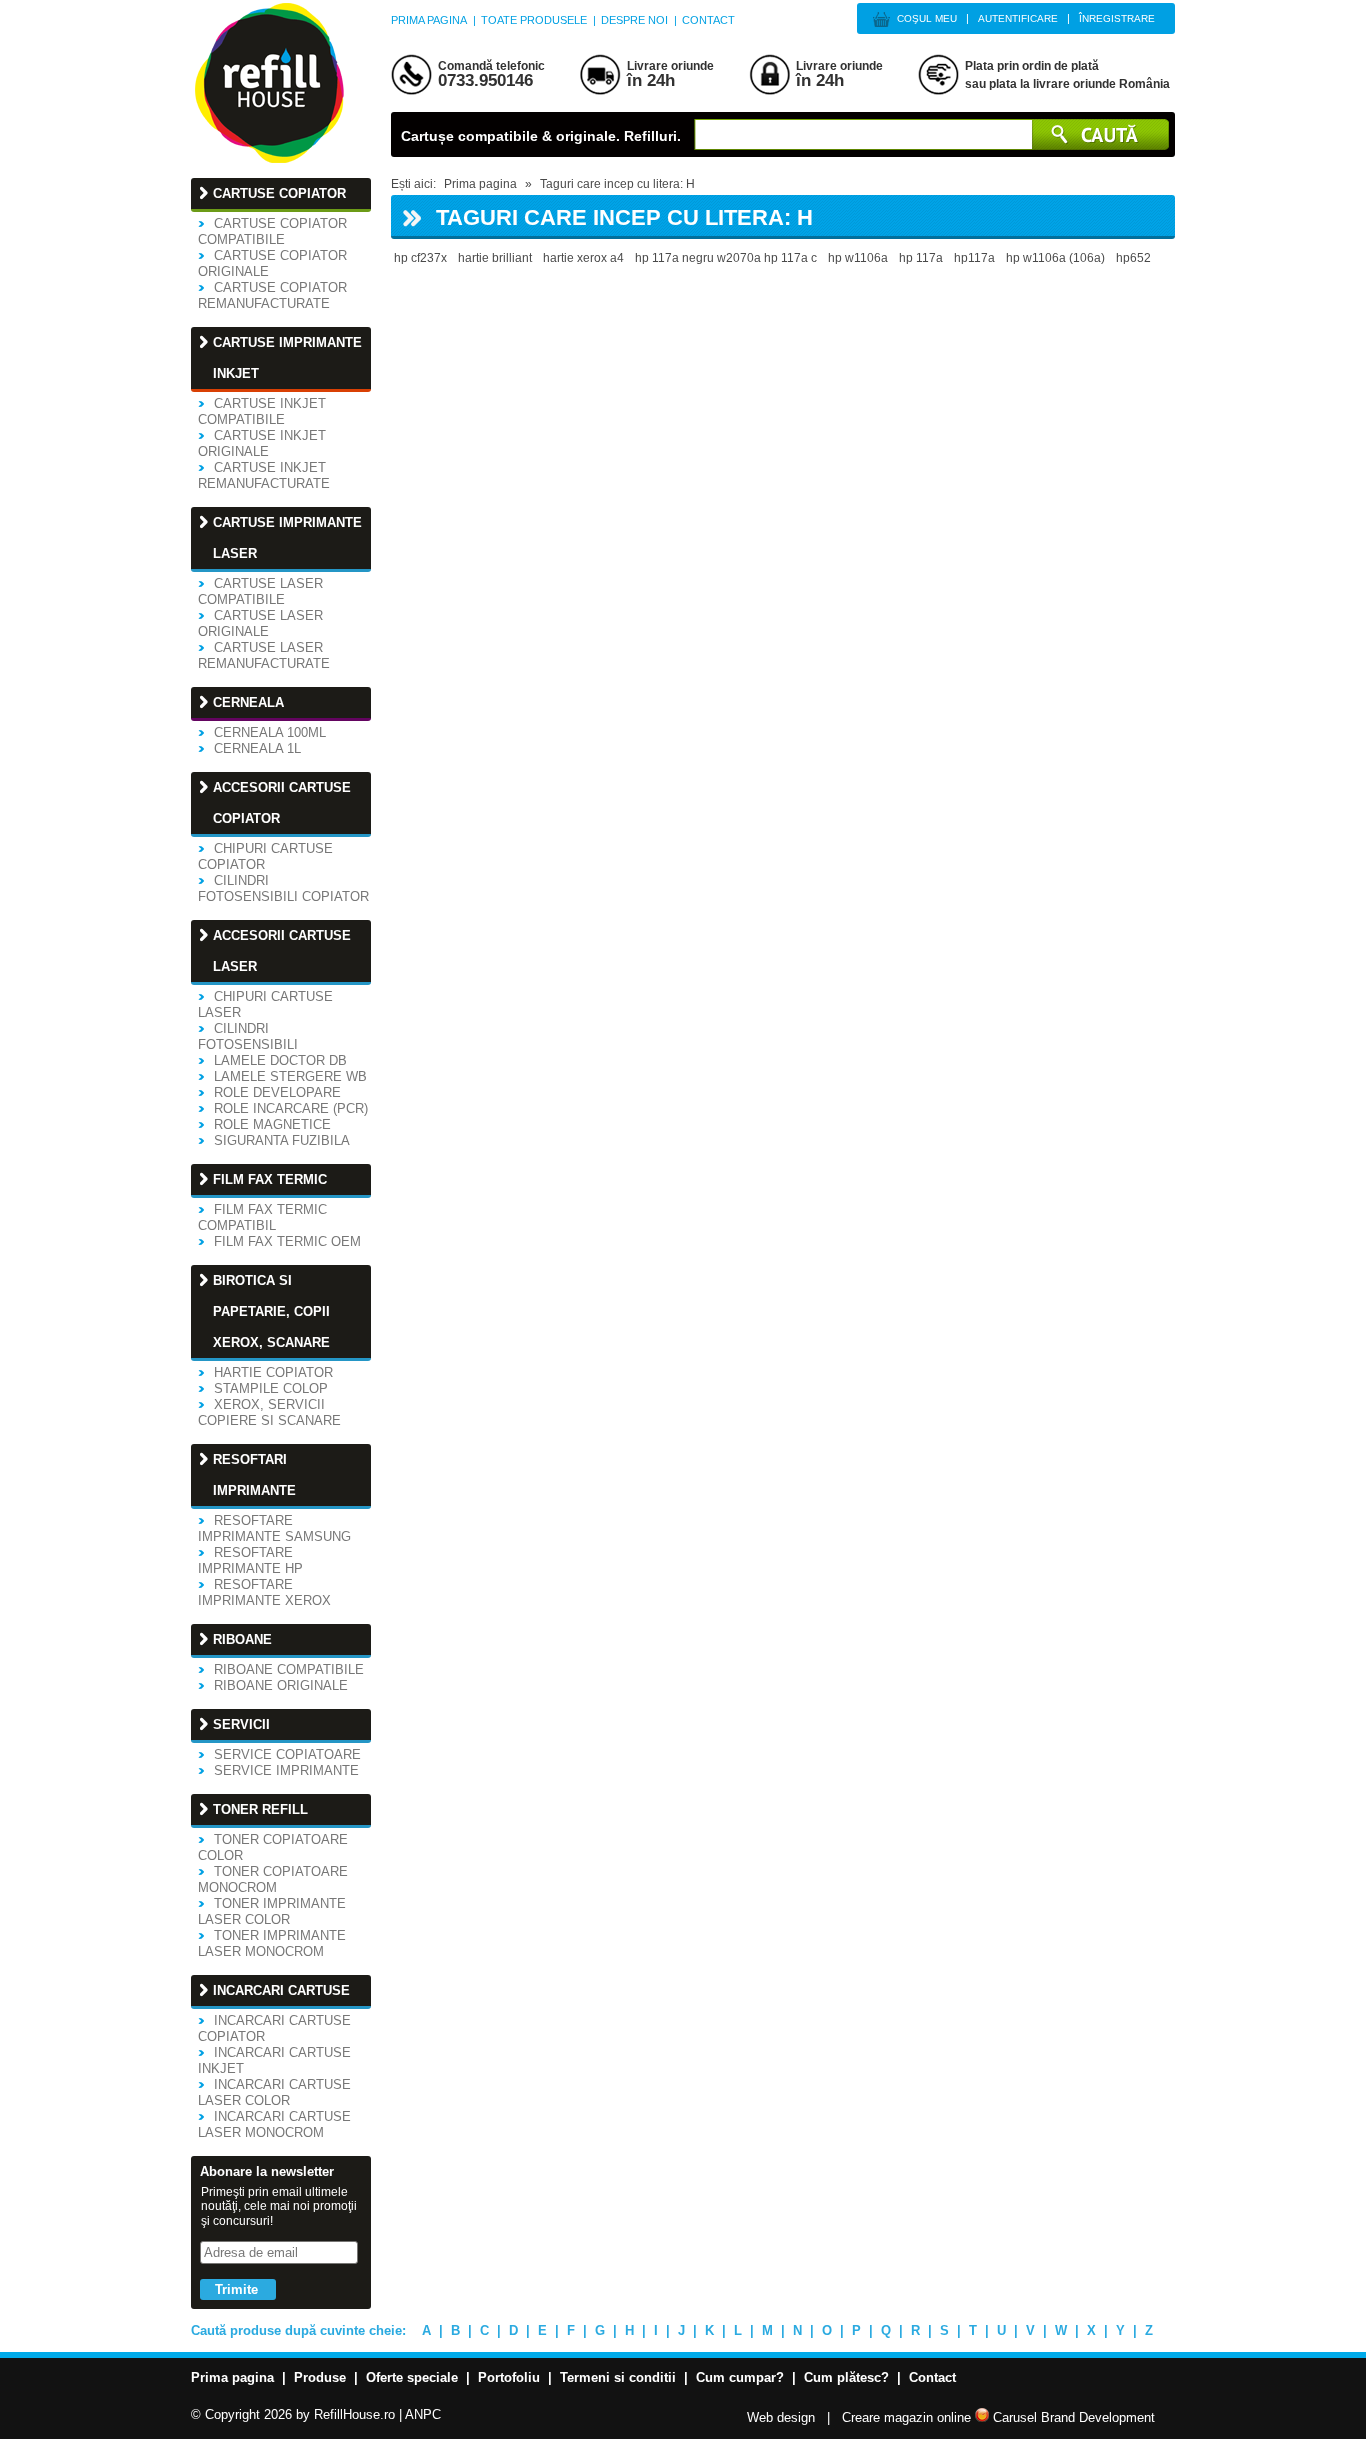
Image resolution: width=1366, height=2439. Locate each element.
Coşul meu (927, 18)
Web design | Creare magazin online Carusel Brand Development (951, 2417)
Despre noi (634, 20)
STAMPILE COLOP (271, 1388)
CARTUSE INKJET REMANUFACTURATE (264, 475)
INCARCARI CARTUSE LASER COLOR (274, 2092)
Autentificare (1018, 18)
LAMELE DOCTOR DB (280, 1060)
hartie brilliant (495, 258)
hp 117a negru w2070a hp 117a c (726, 258)
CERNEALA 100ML (270, 732)
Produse (320, 2377)
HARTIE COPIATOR (273, 1372)
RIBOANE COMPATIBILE (289, 1669)
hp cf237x (420, 258)
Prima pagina (429, 20)
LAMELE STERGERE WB (290, 1076)
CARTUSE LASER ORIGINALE (260, 623)
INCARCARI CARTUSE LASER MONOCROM (274, 2124)
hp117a (974, 258)
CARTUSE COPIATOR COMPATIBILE (272, 231)
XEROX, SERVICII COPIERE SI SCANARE (269, 1412)
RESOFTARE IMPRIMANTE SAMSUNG (274, 1528)
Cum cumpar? (740, 2377)
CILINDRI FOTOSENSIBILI (248, 1036)
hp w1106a (858, 258)
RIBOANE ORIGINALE (281, 1685)
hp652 (1133, 258)
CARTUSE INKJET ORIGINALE (262, 443)
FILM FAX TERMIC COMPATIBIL (262, 1217)
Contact (708, 20)
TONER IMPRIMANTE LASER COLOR (272, 1911)
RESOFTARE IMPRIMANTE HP (250, 1560)
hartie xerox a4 (583, 258)
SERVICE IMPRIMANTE (286, 1770)
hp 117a (921, 258)
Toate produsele (534, 20)
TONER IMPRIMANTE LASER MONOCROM (272, 1943)
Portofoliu (509, 2377)
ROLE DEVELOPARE (277, 1092)
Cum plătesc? (846, 2377)
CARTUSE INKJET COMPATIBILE (262, 411)
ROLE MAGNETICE (272, 1124)
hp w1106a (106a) (1055, 258)
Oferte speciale (412, 2377)
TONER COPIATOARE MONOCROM (273, 1879)
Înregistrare (1117, 18)
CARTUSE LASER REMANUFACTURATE (264, 655)
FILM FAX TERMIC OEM (287, 1241)
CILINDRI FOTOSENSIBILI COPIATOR (283, 888)
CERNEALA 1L (257, 748)
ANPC (423, 2414)
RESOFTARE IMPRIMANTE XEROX (264, 1592)
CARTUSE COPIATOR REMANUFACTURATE (272, 295)
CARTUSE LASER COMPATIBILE (260, 591)
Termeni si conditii (618, 2377)
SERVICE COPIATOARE (287, 1754)
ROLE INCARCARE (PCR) (291, 1108)
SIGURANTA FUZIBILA (282, 1140)
